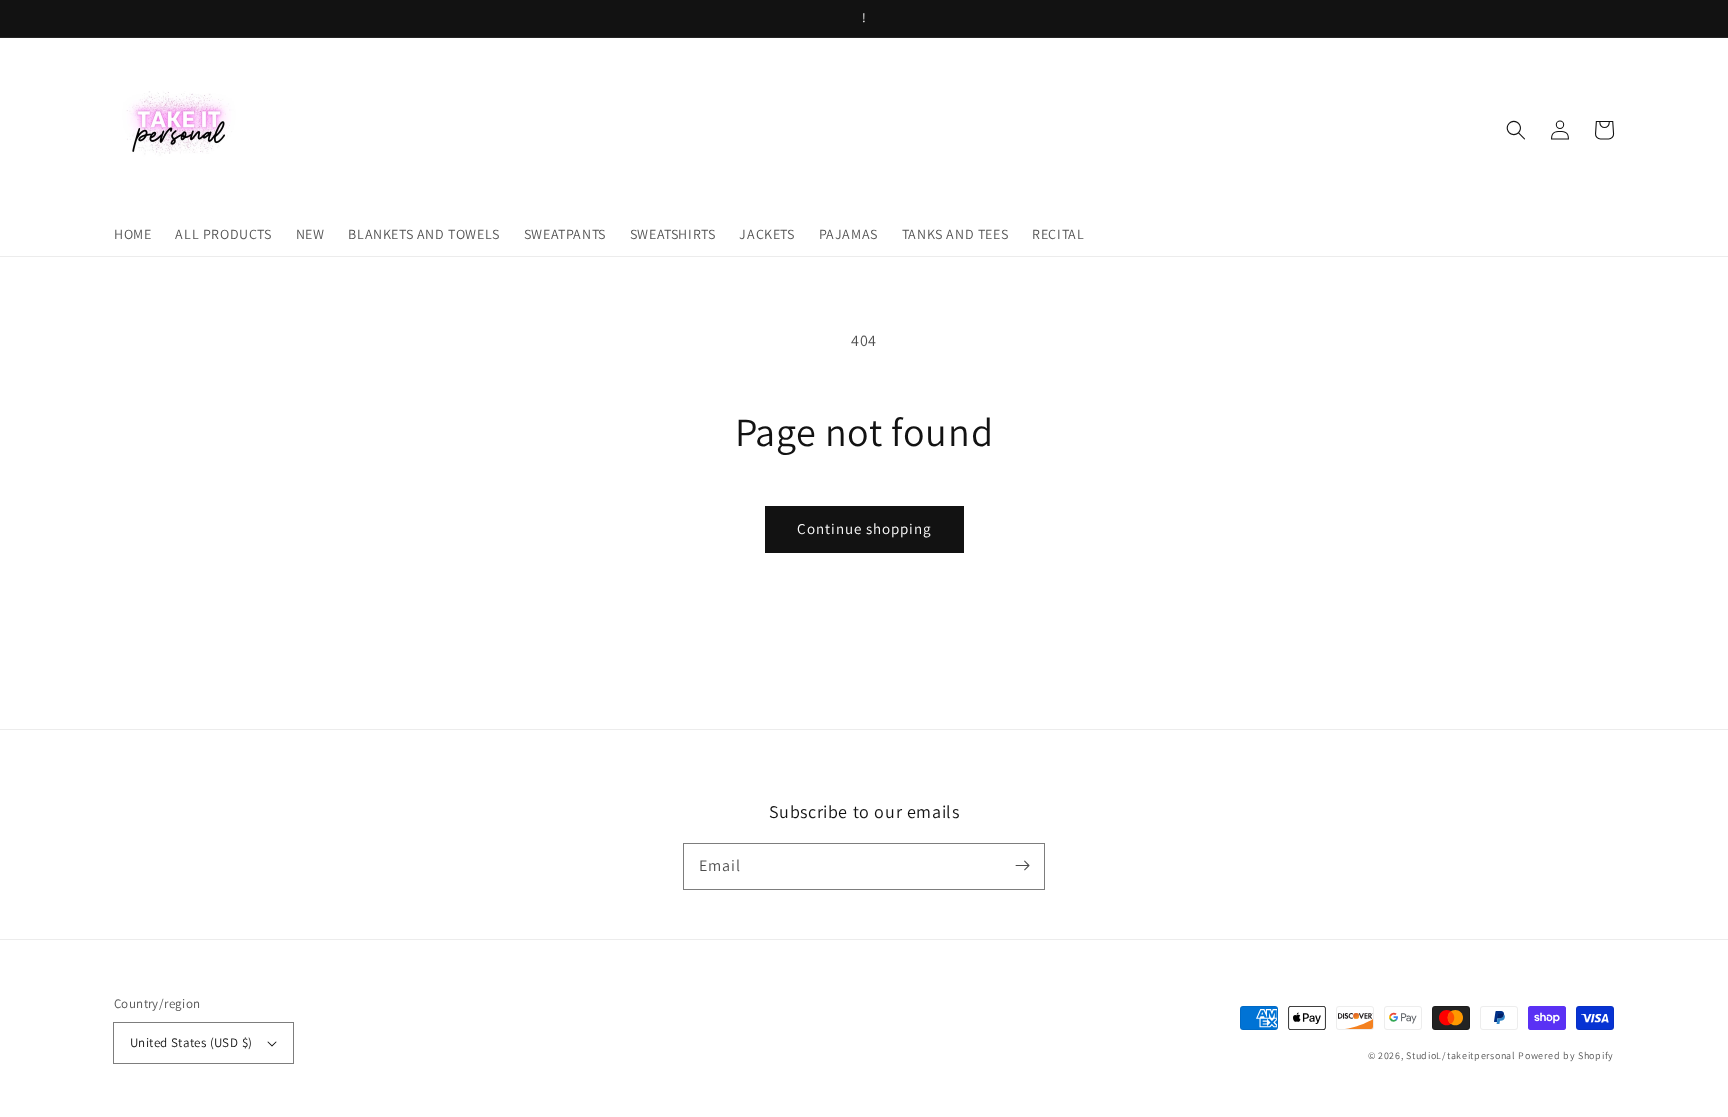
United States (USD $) (191, 1042)
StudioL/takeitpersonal (1460, 1055)
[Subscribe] (1022, 866)
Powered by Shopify (1566, 1055)
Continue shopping (864, 528)
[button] (1516, 130)
